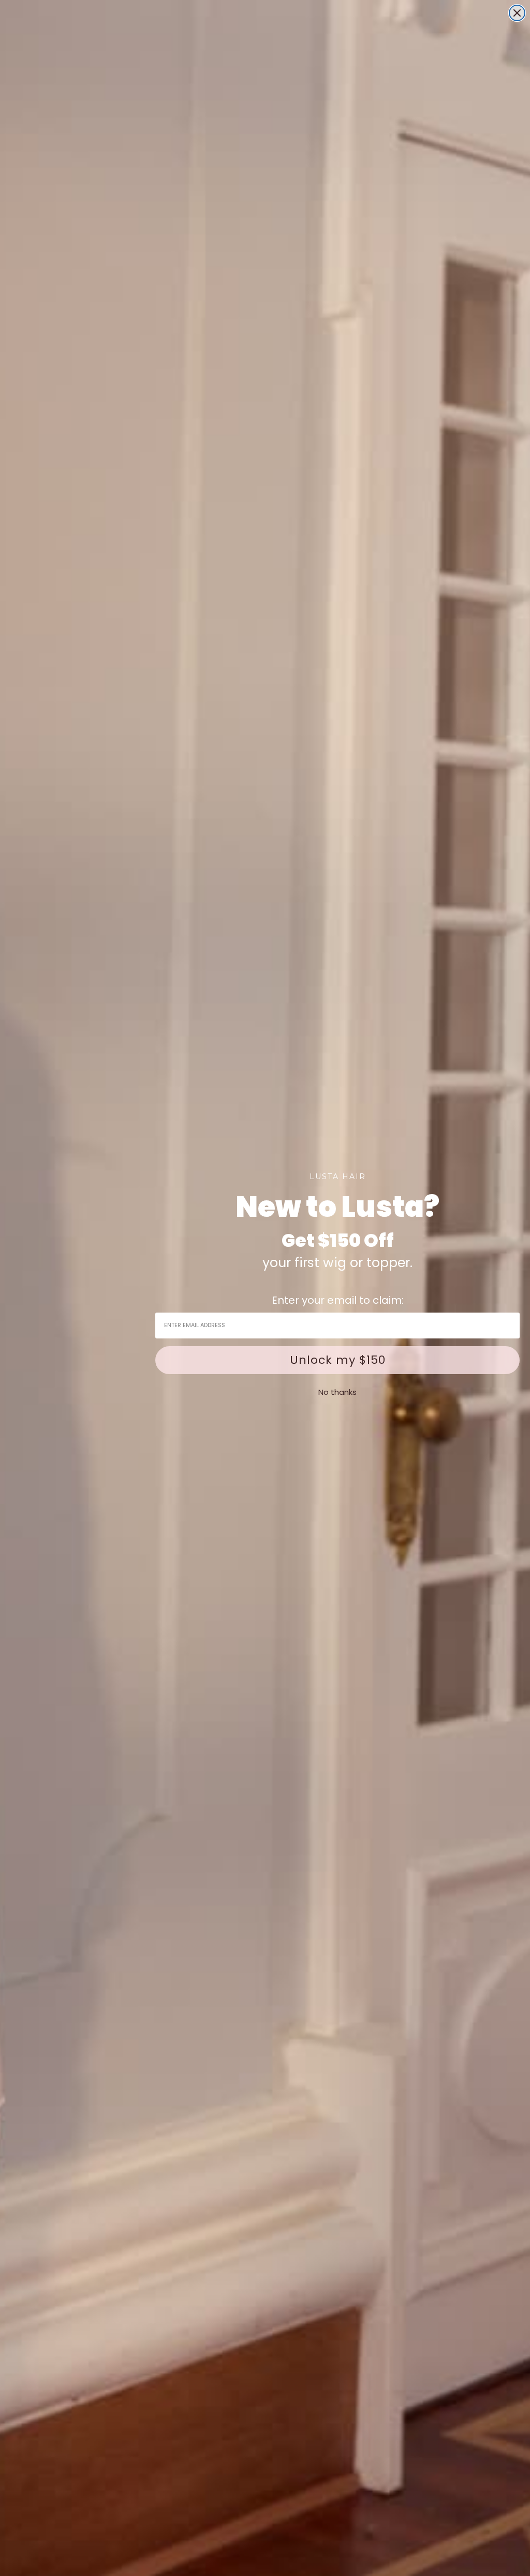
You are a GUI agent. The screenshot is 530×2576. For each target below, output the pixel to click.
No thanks (337, 1392)
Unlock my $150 (338, 1360)
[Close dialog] (517, 13)
